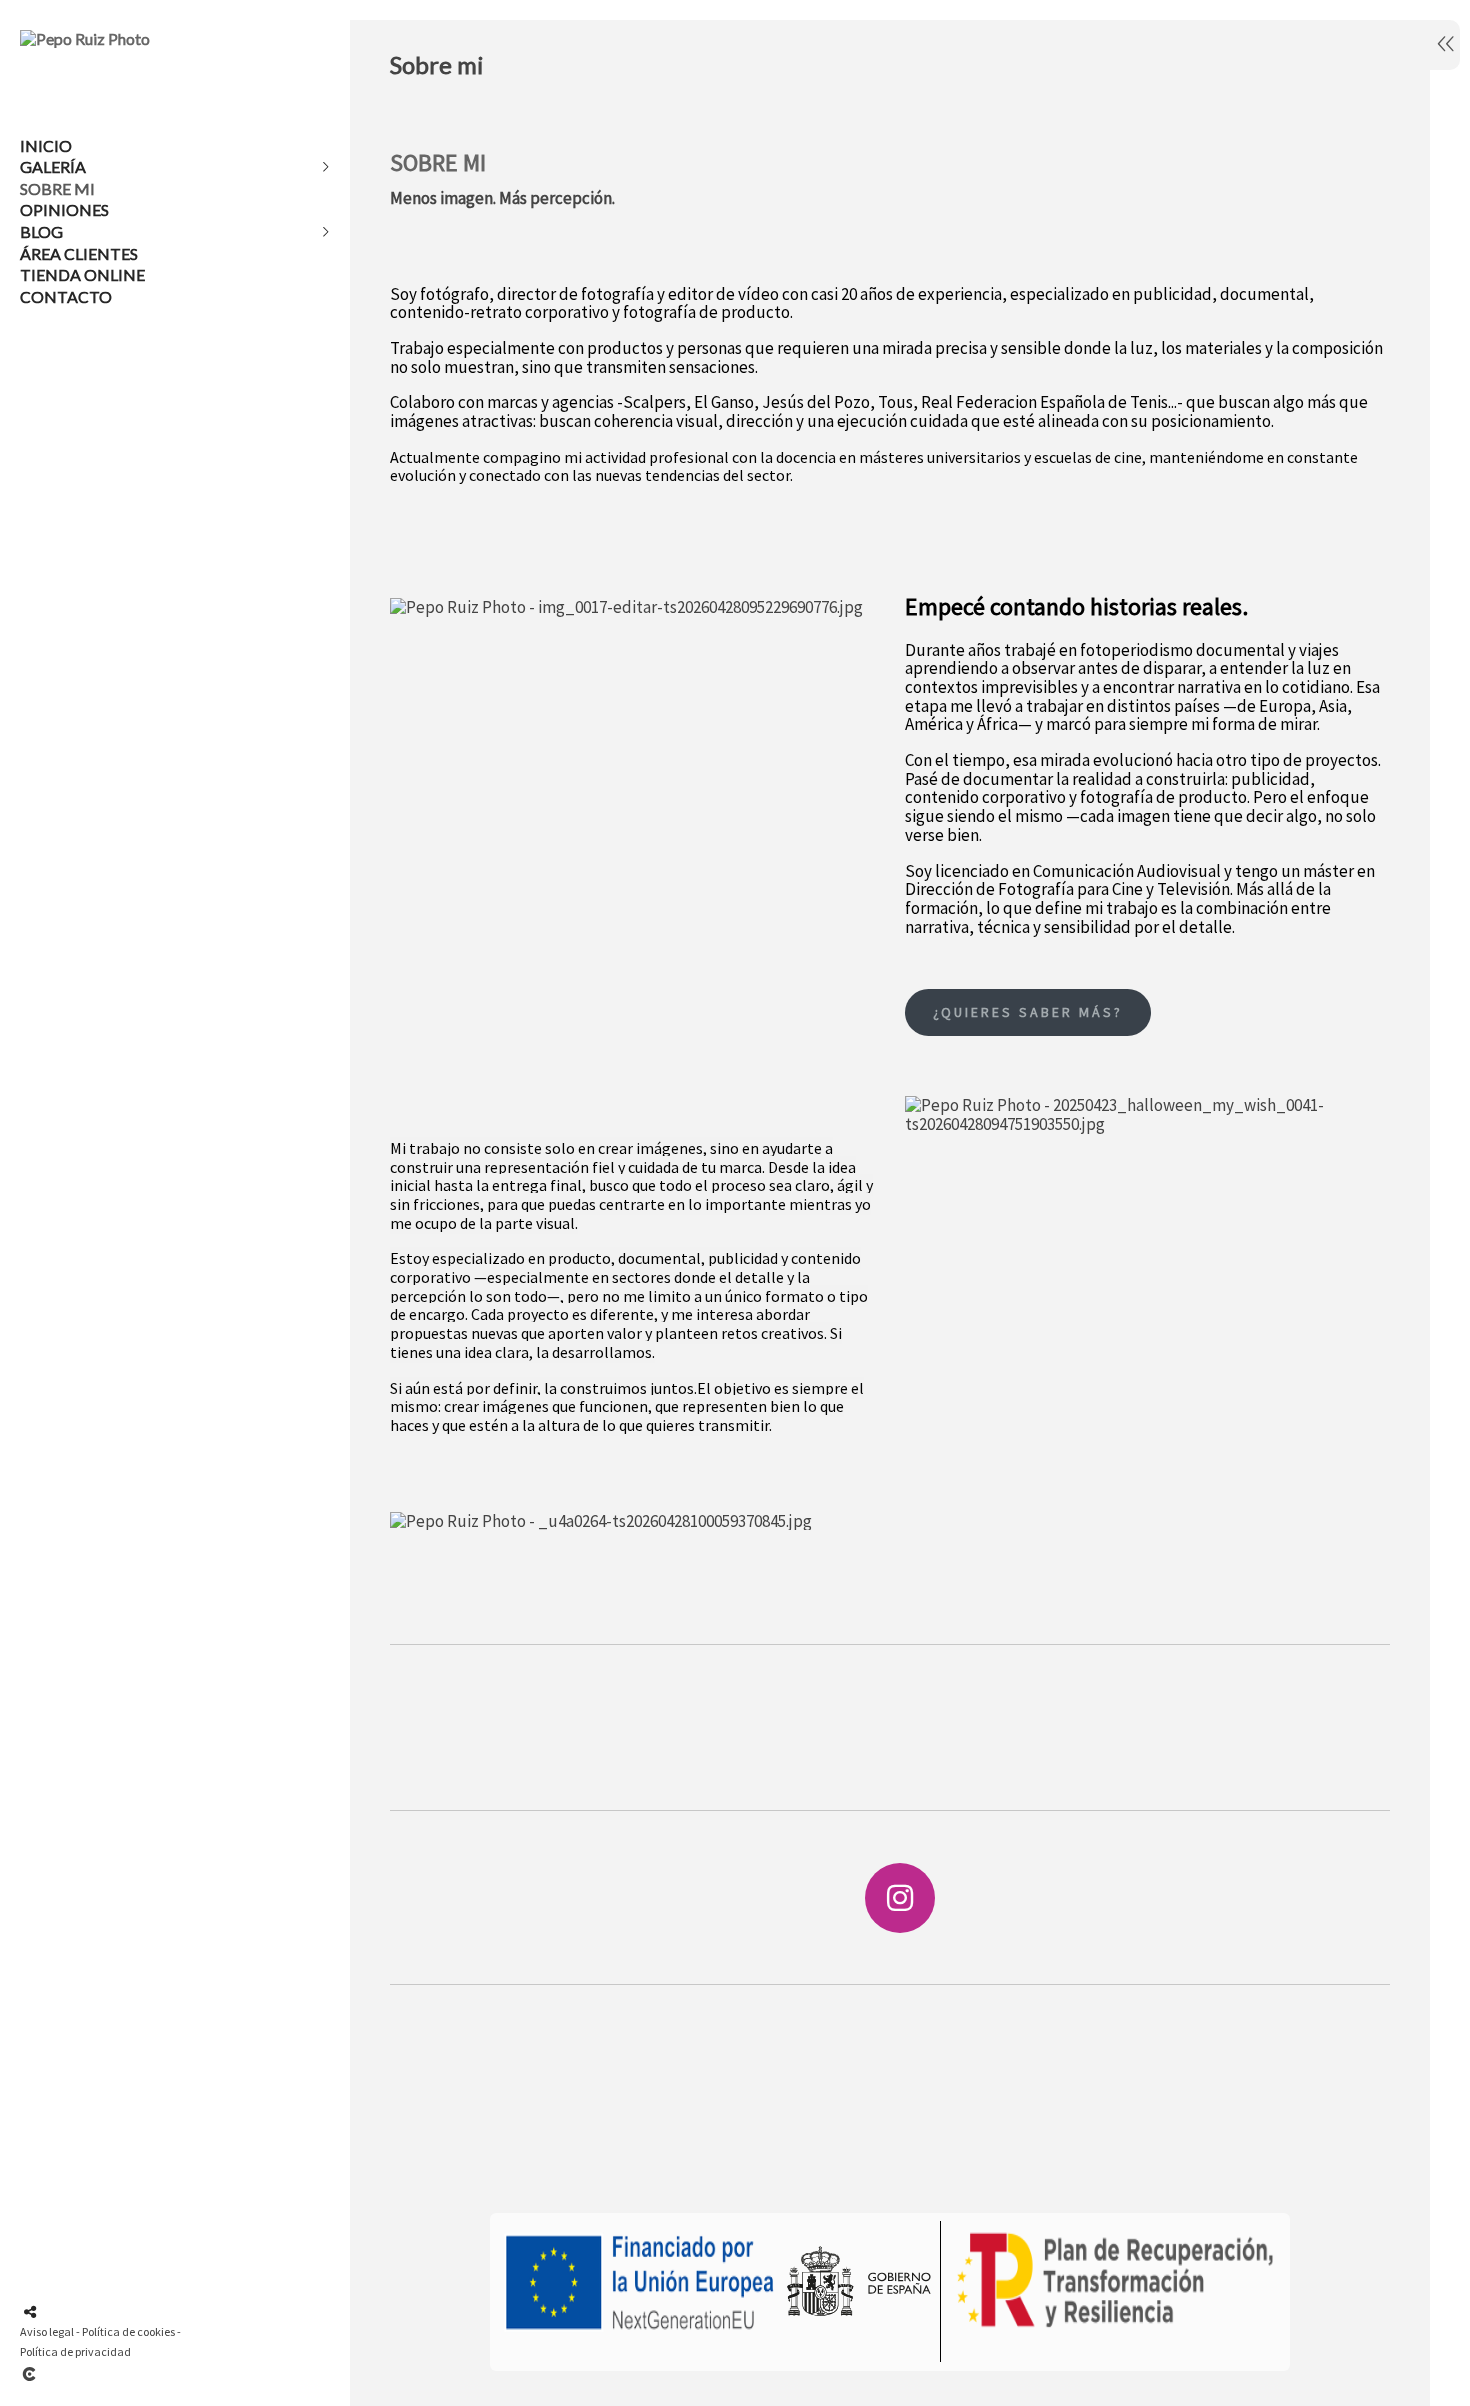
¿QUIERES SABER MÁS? (1028, 1012)
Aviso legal (47, 2331)
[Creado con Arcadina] (149, 2374)
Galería (53, 166)
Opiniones (64, 209)
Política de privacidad (75, 2351)
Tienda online (82, 274)
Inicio (46, 145)
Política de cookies (128, 2331)
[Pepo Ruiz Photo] (85, 38)
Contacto (66, 296)
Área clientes (79, 253)
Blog (41, 231)
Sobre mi (57, 188)
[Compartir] (30, 2312)
